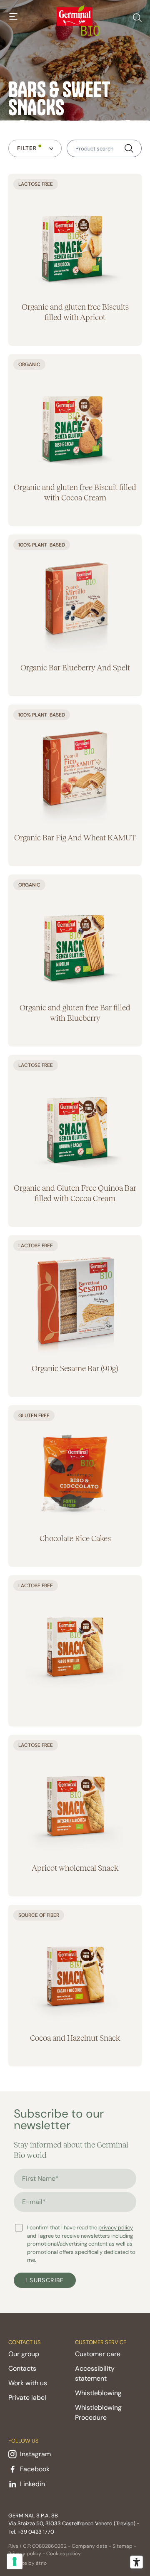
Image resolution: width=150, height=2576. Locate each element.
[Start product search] (129, 149)
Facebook (35, 2469)
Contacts (22, 2368)
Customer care (98, 2354)
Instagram (35, 2454)
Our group (24, 2354)
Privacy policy (25, 2554)
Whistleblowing (98, 2393)
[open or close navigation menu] (13, 17)
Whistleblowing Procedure (98, 2412)
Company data (90, 2546)
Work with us (28, 2383)
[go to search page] (137, 16)
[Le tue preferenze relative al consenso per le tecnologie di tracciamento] (15, 2561)
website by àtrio (27, 2563)
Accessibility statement (95, 2373)
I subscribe (45, 2280)
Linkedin (32, 2484)
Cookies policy (64, 2554)
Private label (27, 2397)
